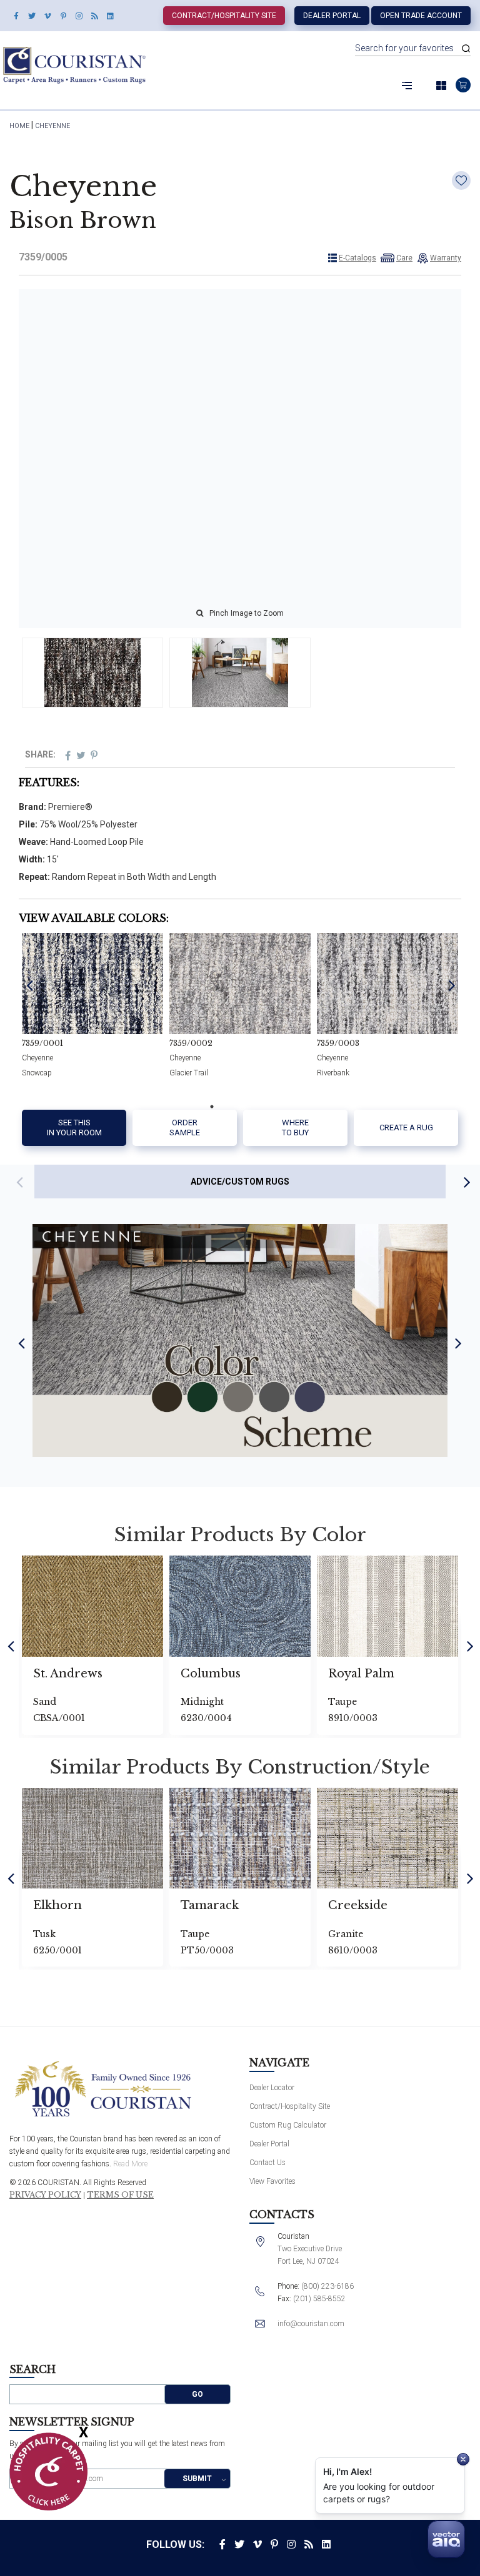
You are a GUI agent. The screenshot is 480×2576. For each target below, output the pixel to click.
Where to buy (295, 1128)
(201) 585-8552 (319, 2299)
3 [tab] (249, 1107)
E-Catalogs (357, 258)
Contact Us (267, 2163)
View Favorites (272, 2181)
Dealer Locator (272, 2088)
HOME (19, 126)
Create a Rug (406, 1128)
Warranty (446, 258)
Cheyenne (52, 126)
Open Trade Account (421, 16)
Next (452, 985)
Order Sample (185, 1128)
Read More (130, 2164)
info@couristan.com (311, 2324)
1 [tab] (212, 1107)
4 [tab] (268, 1107)
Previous (30, 985)
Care (404, 258)
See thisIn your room (74, 1128)
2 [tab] (231, 1107)
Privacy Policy (45, 2195)
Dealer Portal (332, 16)
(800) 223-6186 (327, 2286)
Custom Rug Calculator (288, 2125)
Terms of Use (120, 2195)
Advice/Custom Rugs (240, 1182)
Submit (197, 2479)
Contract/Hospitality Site (224, 16)
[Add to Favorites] (461, 180)
